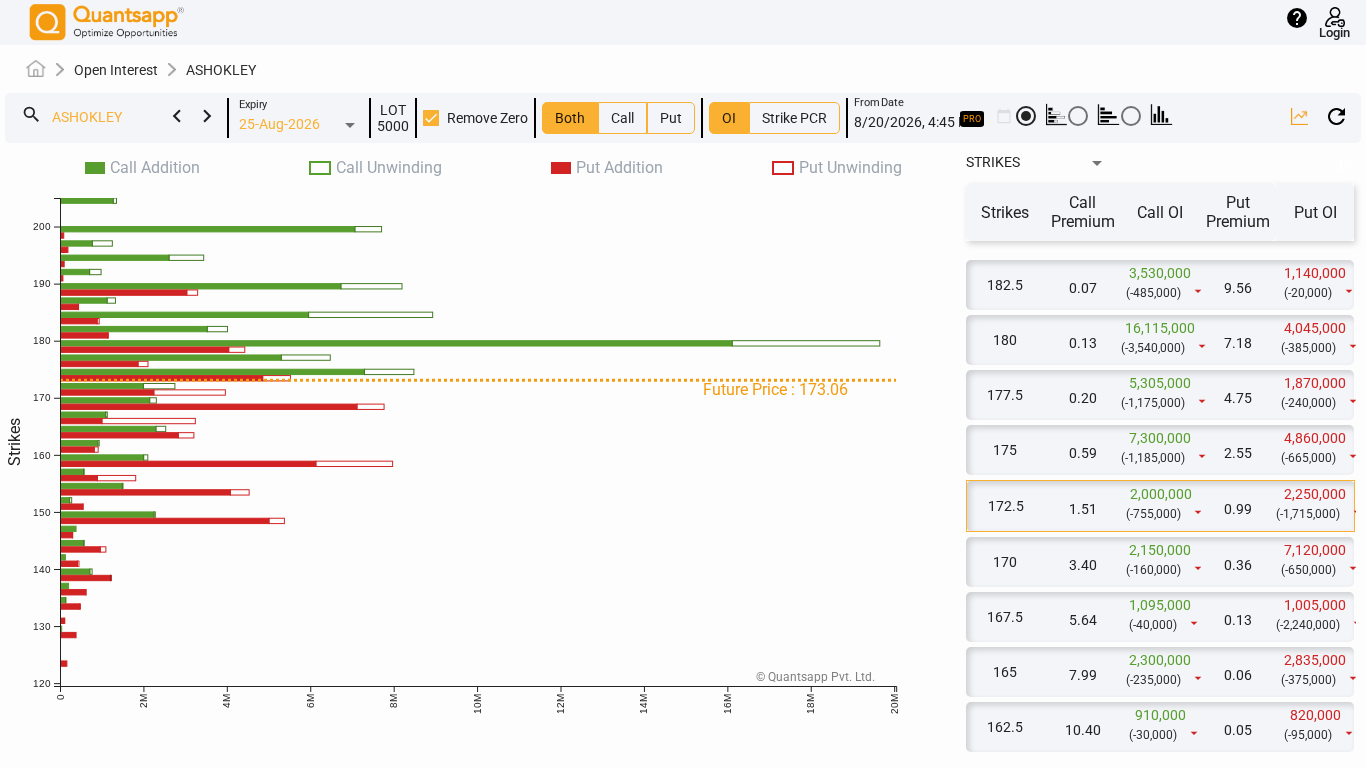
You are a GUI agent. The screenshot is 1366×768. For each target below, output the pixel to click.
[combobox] (136, 118)
